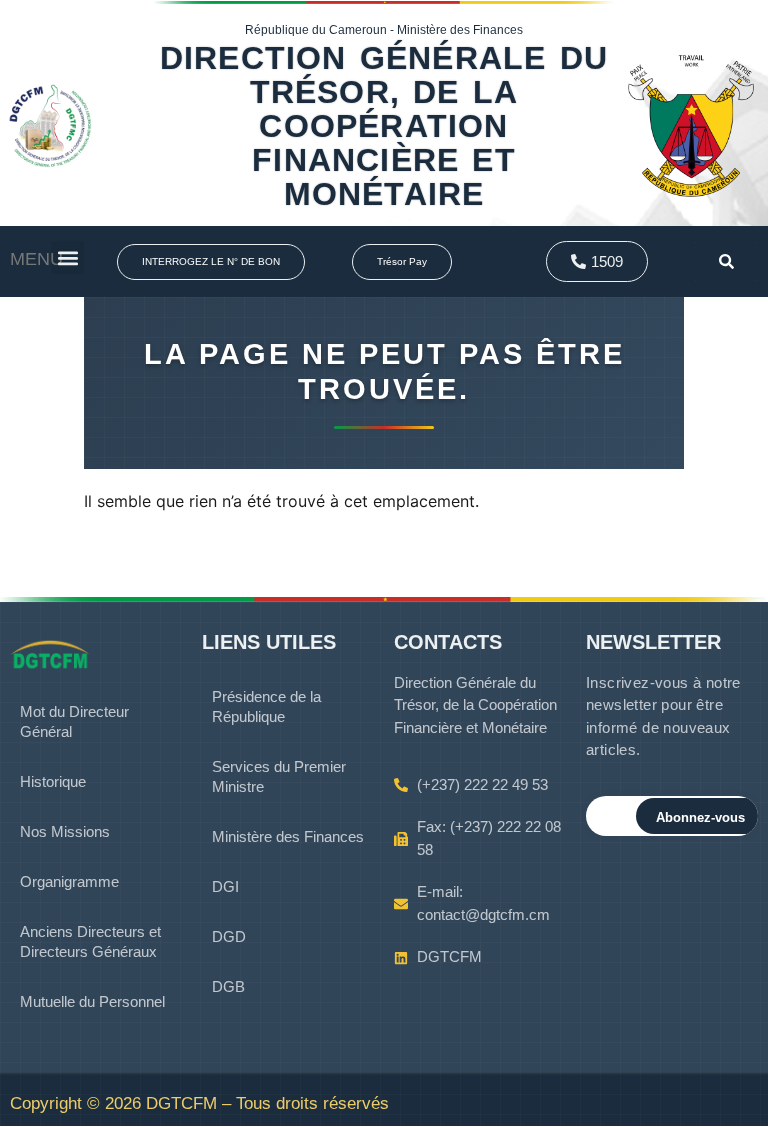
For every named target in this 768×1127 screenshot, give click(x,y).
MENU (36, 259)
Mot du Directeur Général (74, 721)
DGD (229, 936)
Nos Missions (65, 831)
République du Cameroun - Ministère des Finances (384, 30)
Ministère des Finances (288, 836)
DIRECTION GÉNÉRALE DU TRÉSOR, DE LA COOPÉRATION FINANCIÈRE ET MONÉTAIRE (384, 126)
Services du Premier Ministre (279, 776)
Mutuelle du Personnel (92, 1001)
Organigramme (69, 881)
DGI (225, 886)
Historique (53, 781)
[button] (67, 257)
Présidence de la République (266, 706)
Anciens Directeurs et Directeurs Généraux (90, 941)
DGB (228, 986)
